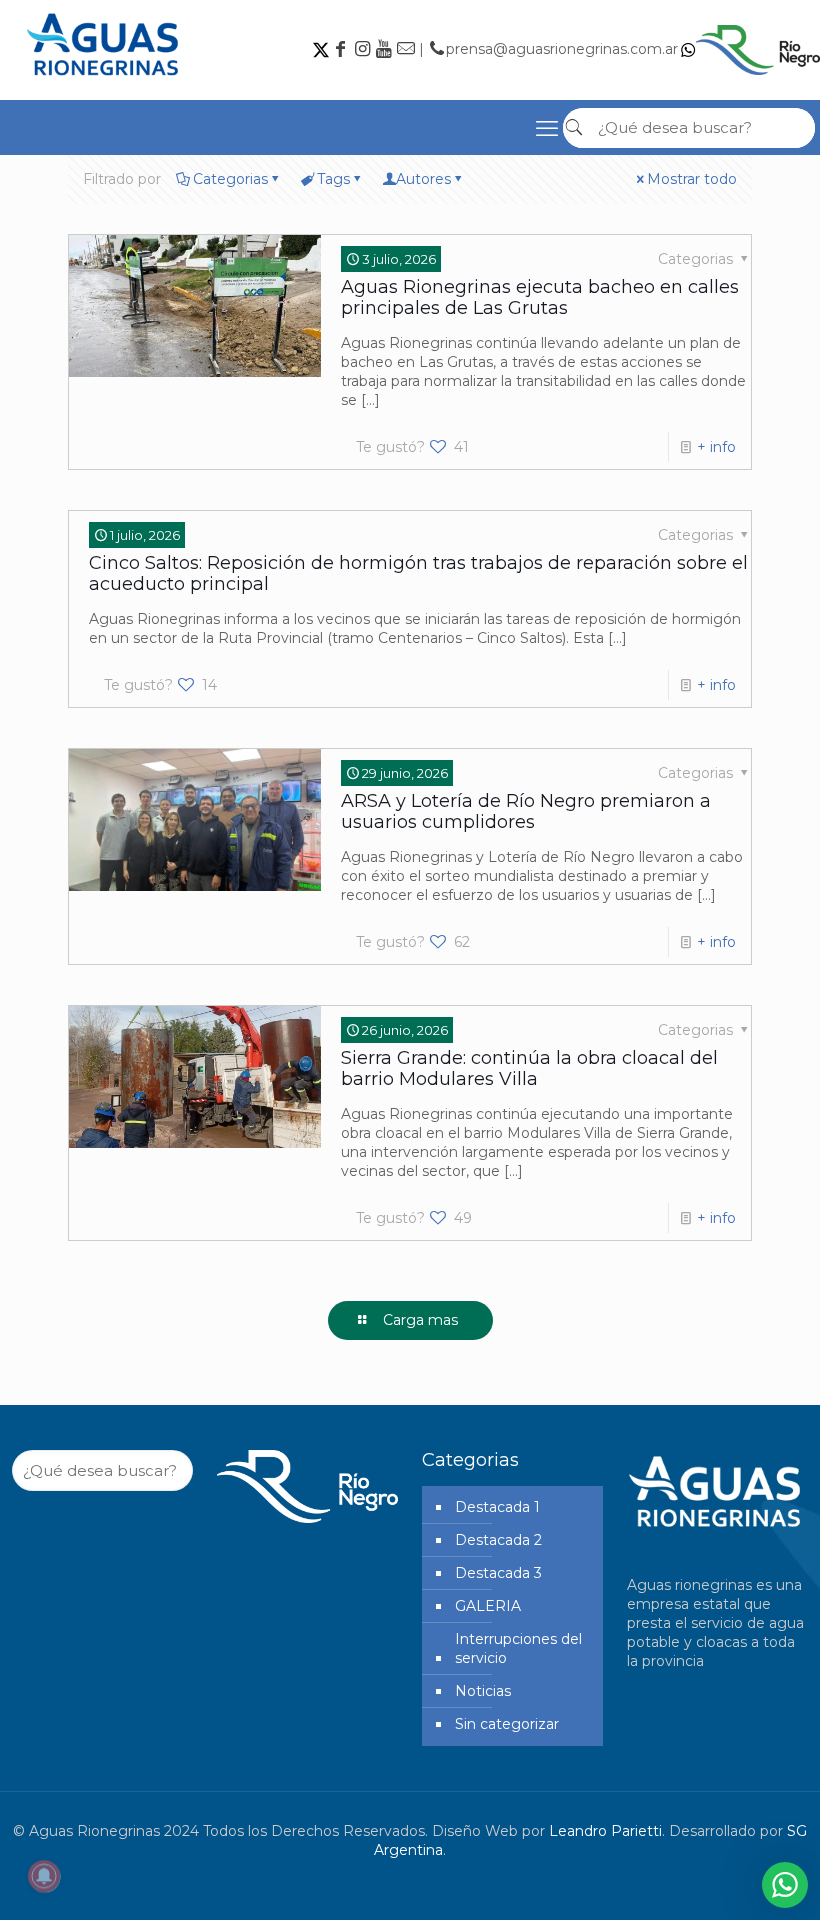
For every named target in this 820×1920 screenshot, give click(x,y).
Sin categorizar (507, 1724)
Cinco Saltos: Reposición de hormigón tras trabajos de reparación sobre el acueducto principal (418, 573)
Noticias (483, 1691)
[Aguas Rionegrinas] (105, 83)
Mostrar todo (692, 179)
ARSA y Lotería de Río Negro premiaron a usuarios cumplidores (526, 811)
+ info (716, 447)
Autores (423, 179)
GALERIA (488, 1606)
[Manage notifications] (44, 1876)
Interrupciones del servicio (518, 1648)
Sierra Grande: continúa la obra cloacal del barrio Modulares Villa (529, 1068)
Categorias (230, 179)
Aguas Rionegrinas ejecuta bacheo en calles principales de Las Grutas (540, 297)
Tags (333, 179)
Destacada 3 (498, 1573)
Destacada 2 (498, 1540)
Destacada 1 (497, 1507)
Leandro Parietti (605, 1831)
